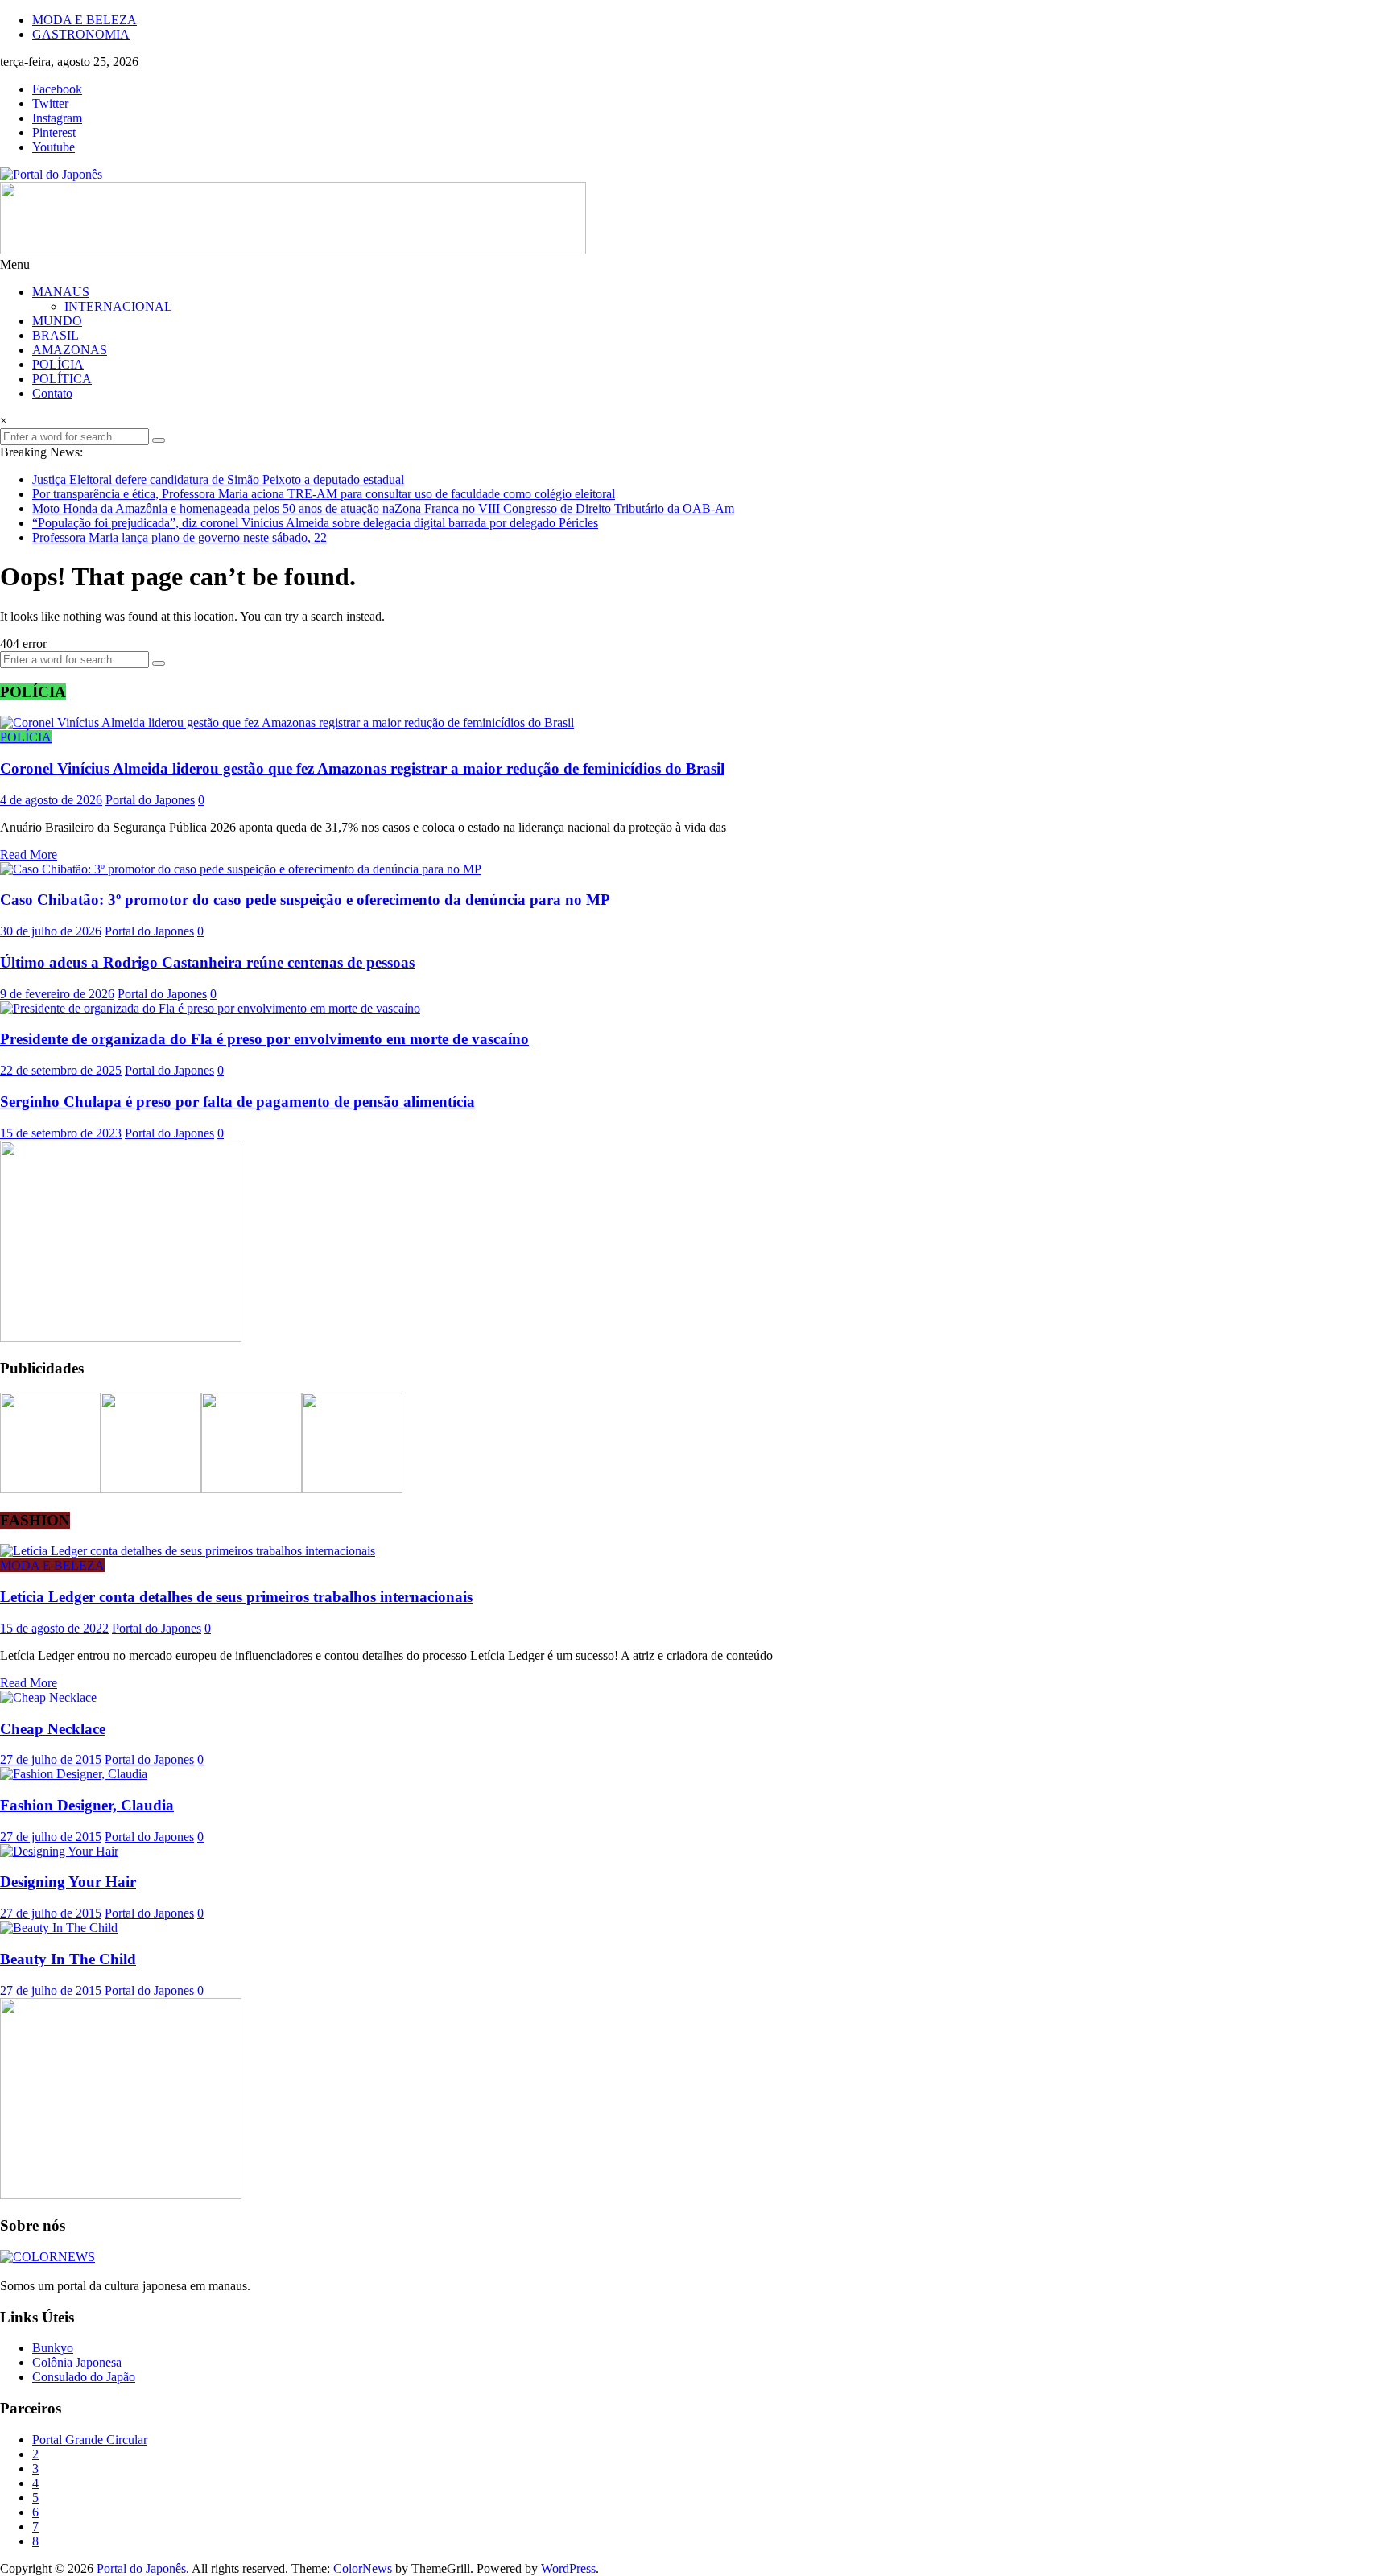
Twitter (50, 103)
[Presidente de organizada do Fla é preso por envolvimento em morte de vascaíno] (210, 1008)
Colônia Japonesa (77, 2362)
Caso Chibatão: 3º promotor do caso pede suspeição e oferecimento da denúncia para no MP (305, 900)
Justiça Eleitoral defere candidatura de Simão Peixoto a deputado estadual (218, 479)
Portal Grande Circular (90, 2440)
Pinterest (54, 132)
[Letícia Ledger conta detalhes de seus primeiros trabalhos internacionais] (188, 1551)
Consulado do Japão (84, 2377)
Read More (29, 855)
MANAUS (61, 292)
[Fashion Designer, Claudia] (74, 1774)
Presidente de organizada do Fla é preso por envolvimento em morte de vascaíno (264, 1039)
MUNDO (57, 321)
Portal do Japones (150, 800)
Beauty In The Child (68, 1959)
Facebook (57, 89)
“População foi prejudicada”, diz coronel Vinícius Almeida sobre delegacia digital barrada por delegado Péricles (315, 523)
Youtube (54, 147)
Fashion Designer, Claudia (87, 1805)
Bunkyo (53, 2348)
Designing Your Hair (68, 1882)
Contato (52, 393)
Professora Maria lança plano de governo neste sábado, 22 (180, 537)
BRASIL (56, 335)
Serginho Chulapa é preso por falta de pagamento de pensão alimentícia (237, 1102)
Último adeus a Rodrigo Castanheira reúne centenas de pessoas (207, 962)
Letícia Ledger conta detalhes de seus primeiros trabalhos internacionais (236, 1597)
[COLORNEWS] (47, 2257)
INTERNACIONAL (118, 306)
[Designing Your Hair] (59, 1851)
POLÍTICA (62, 379)
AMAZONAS (70, 350)
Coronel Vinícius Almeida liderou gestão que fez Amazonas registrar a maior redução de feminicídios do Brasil (362, 768)
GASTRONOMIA (81, 34)
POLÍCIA (58, 364)
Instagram (57, 118)
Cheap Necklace (53, 1729)
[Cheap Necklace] (48, 1697)
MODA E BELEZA (85, 20)
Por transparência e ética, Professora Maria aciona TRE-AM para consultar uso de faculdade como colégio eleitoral (324, 494)
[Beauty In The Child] (59, 1928)
